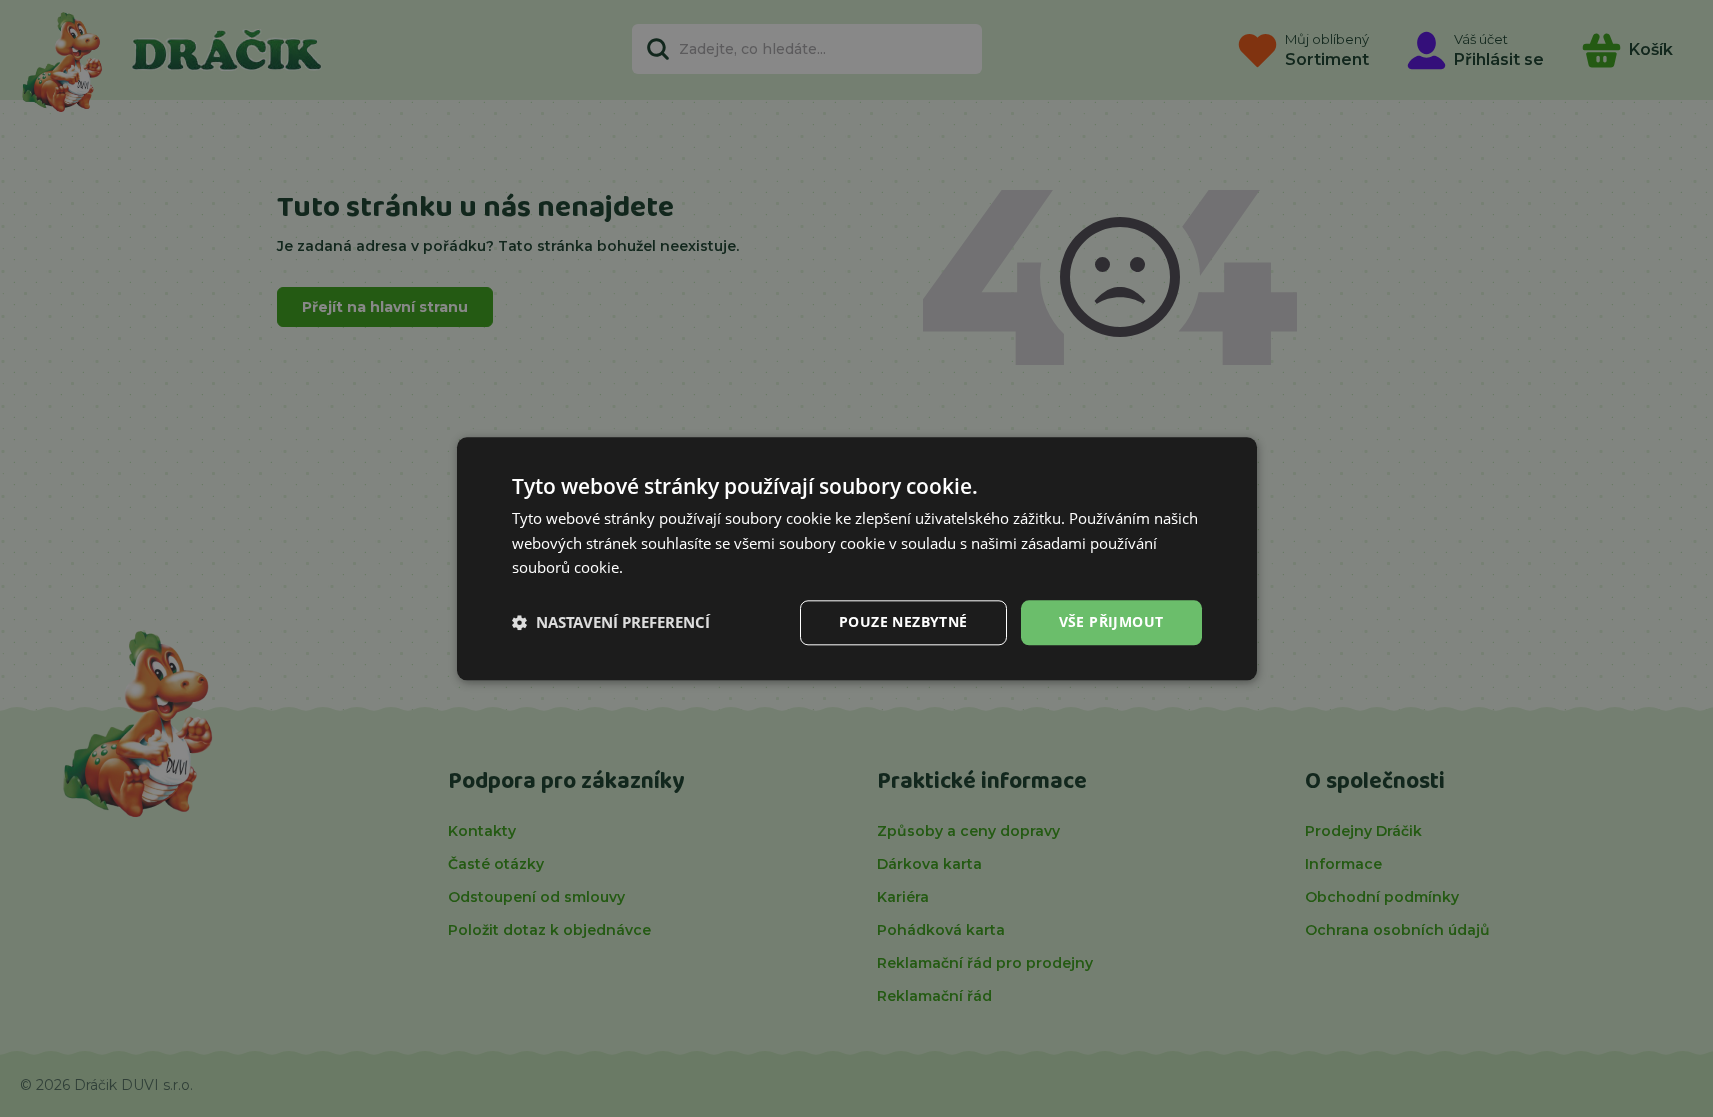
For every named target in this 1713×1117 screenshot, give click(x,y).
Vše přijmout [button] (1111, 621)
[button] (611, 623)
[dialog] (857, 558)
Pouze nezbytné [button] (903, 621)
